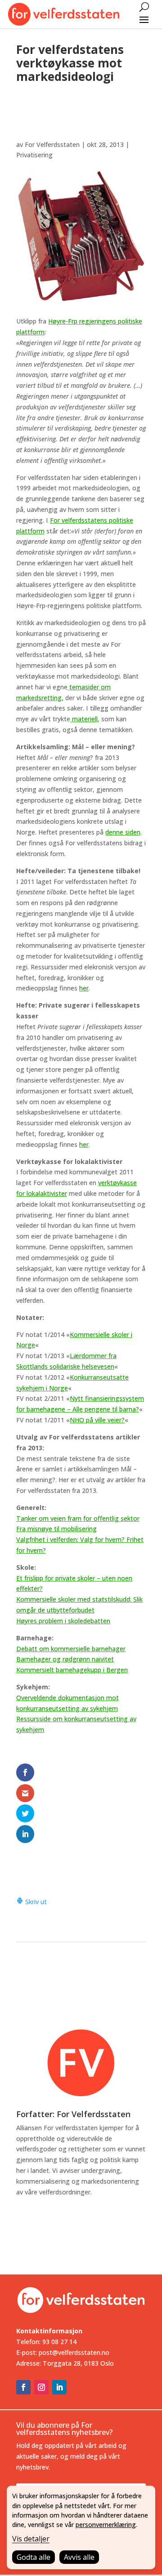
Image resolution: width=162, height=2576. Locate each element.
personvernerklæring (106, 2525)
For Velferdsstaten (52, 144)
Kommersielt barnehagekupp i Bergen (72, 1670)
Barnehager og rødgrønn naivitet (65, 1659)
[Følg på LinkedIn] (59, 2387)
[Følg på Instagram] (41, 2387)
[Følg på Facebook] (23, 2387)
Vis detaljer (31, 2539)
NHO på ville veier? (97, 1420)
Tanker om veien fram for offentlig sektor (78, 1518)
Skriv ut (35, 1902)
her (84, 988)
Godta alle (34, 2557)
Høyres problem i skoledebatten (63, 1621)
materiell (84, 719)
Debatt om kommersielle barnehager (71, 1649)
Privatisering (34, 155)
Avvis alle (79, 2557)
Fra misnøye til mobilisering (56, 1529)
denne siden (123, 832)
